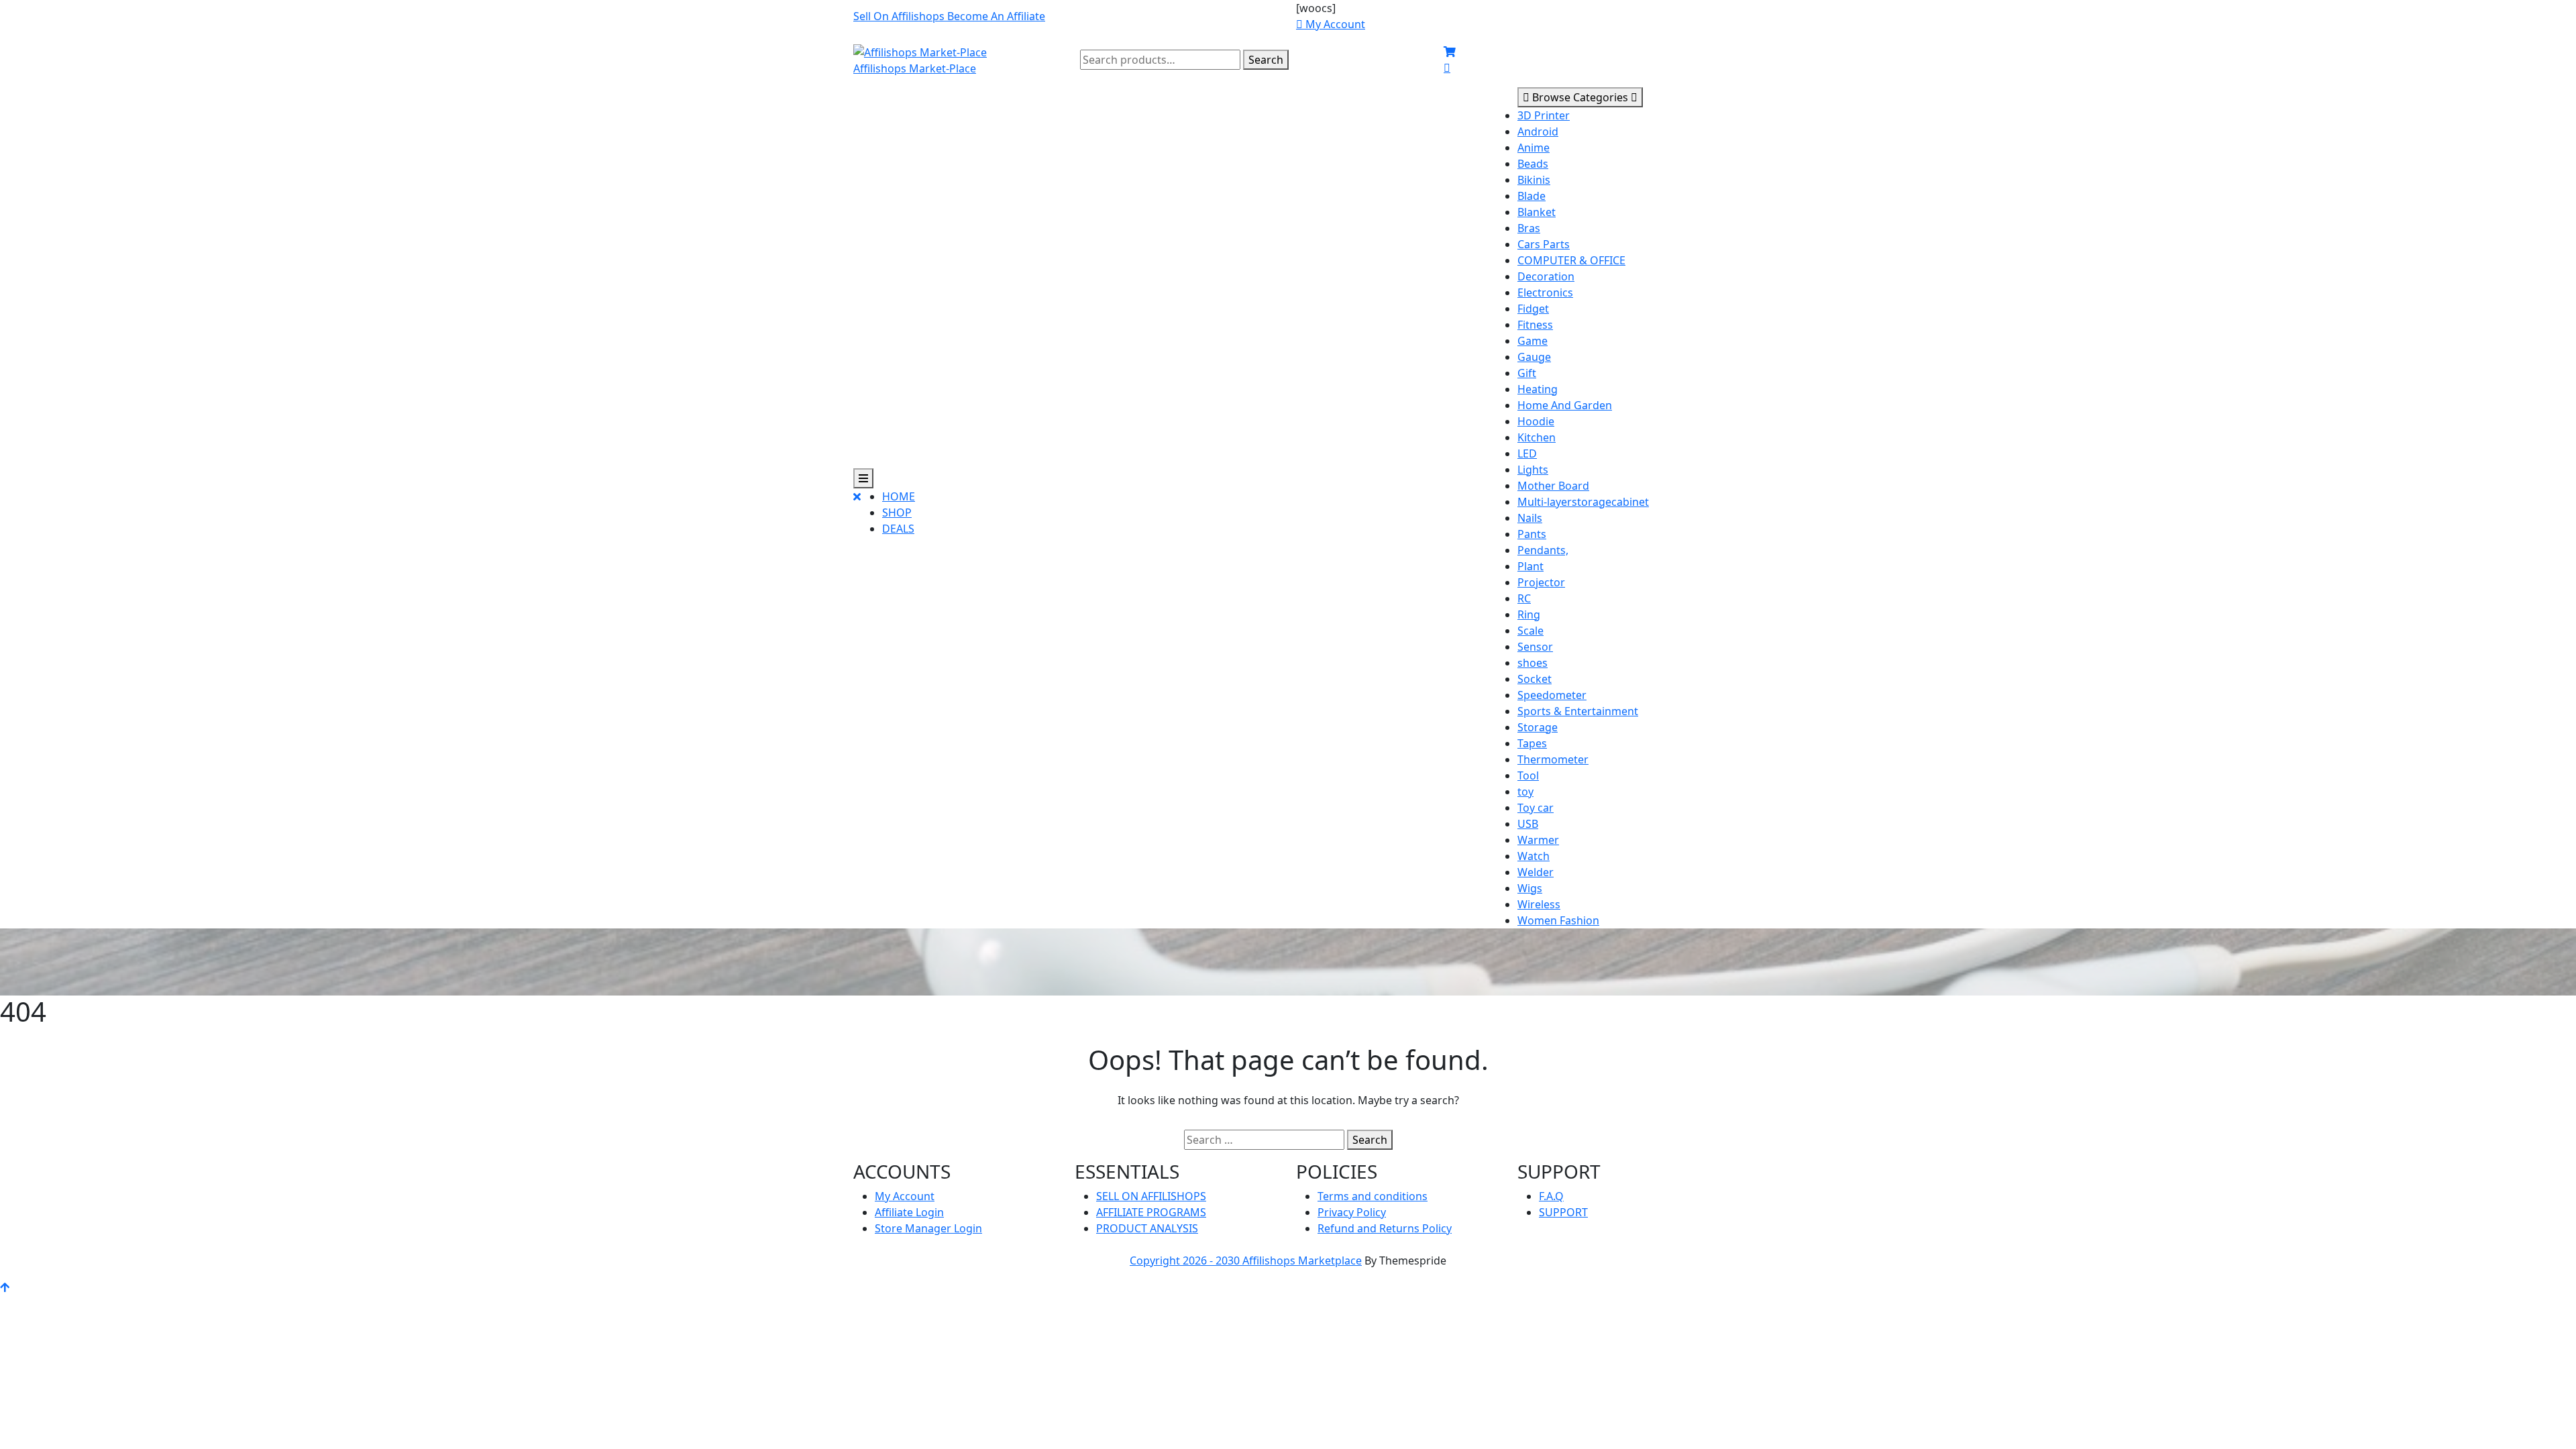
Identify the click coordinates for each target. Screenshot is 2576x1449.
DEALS (898, 529)
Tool (1528, 775)
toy (1525, 792)
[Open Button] (863, 478)
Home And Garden (1565, 405)
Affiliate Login (909, 1212)
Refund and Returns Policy (1385, 1228)
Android (1538, 131)
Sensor (1535, 647)
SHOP (897, 513)
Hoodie (1536, 421)
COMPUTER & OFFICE (1571, 260)
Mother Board (1553, 486)
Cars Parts (1544, 244)
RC (1524, 598)
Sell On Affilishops (900, 16)
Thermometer (1553, 759)
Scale (1531, 631)
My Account (905, 1196)
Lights (1533, 470)
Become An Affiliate (996, 16)
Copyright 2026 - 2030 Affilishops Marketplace (1246, 1260)
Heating (1538, 389)
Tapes (1532, 743)
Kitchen (1537, 437)
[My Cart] (1450, 52)
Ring (1529, 614)
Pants (1532, 534)
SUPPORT (1563, 1212)
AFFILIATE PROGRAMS (1151, 1212)
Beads (1533, 164)
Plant (1531, 566)
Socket (1535, 679)
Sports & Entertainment (1578, 711)
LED (1527, 453)
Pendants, (1543, 550)
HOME (899, 496)
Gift (1527, 373)
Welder (1536, 872)
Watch (1534, 856)
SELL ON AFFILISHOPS (1151, 1196)
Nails (1530, 518)
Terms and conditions (1373, 1196)
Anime (1534, 148)
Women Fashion (1558, 920)
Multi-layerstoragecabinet (1583, 502)
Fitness (1535, 325)
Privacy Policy (1352, 1212)
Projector (1541, 582)
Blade (1532, 196)
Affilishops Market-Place (915, 68)
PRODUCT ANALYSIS (1147, 1228)
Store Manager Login (928, 1228)
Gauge (1534, 357)
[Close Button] (857, 518)
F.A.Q (1551, 1196)
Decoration (1546, 276)
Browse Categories (1580, 97)
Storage (1538, 727)
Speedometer (1552, 695)
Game (1533, 341)
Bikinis (1534, 180)
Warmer (1538, 840)
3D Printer (1544, 115)
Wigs (1530, 888)
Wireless (1539, 904)
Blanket (1537, 212)
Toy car (1536, 808)
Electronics (1545, 292)
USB (1528, 824)
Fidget (1533, 309)
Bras (1529, 228)
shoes (1533, 663)
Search (1266, 60)
